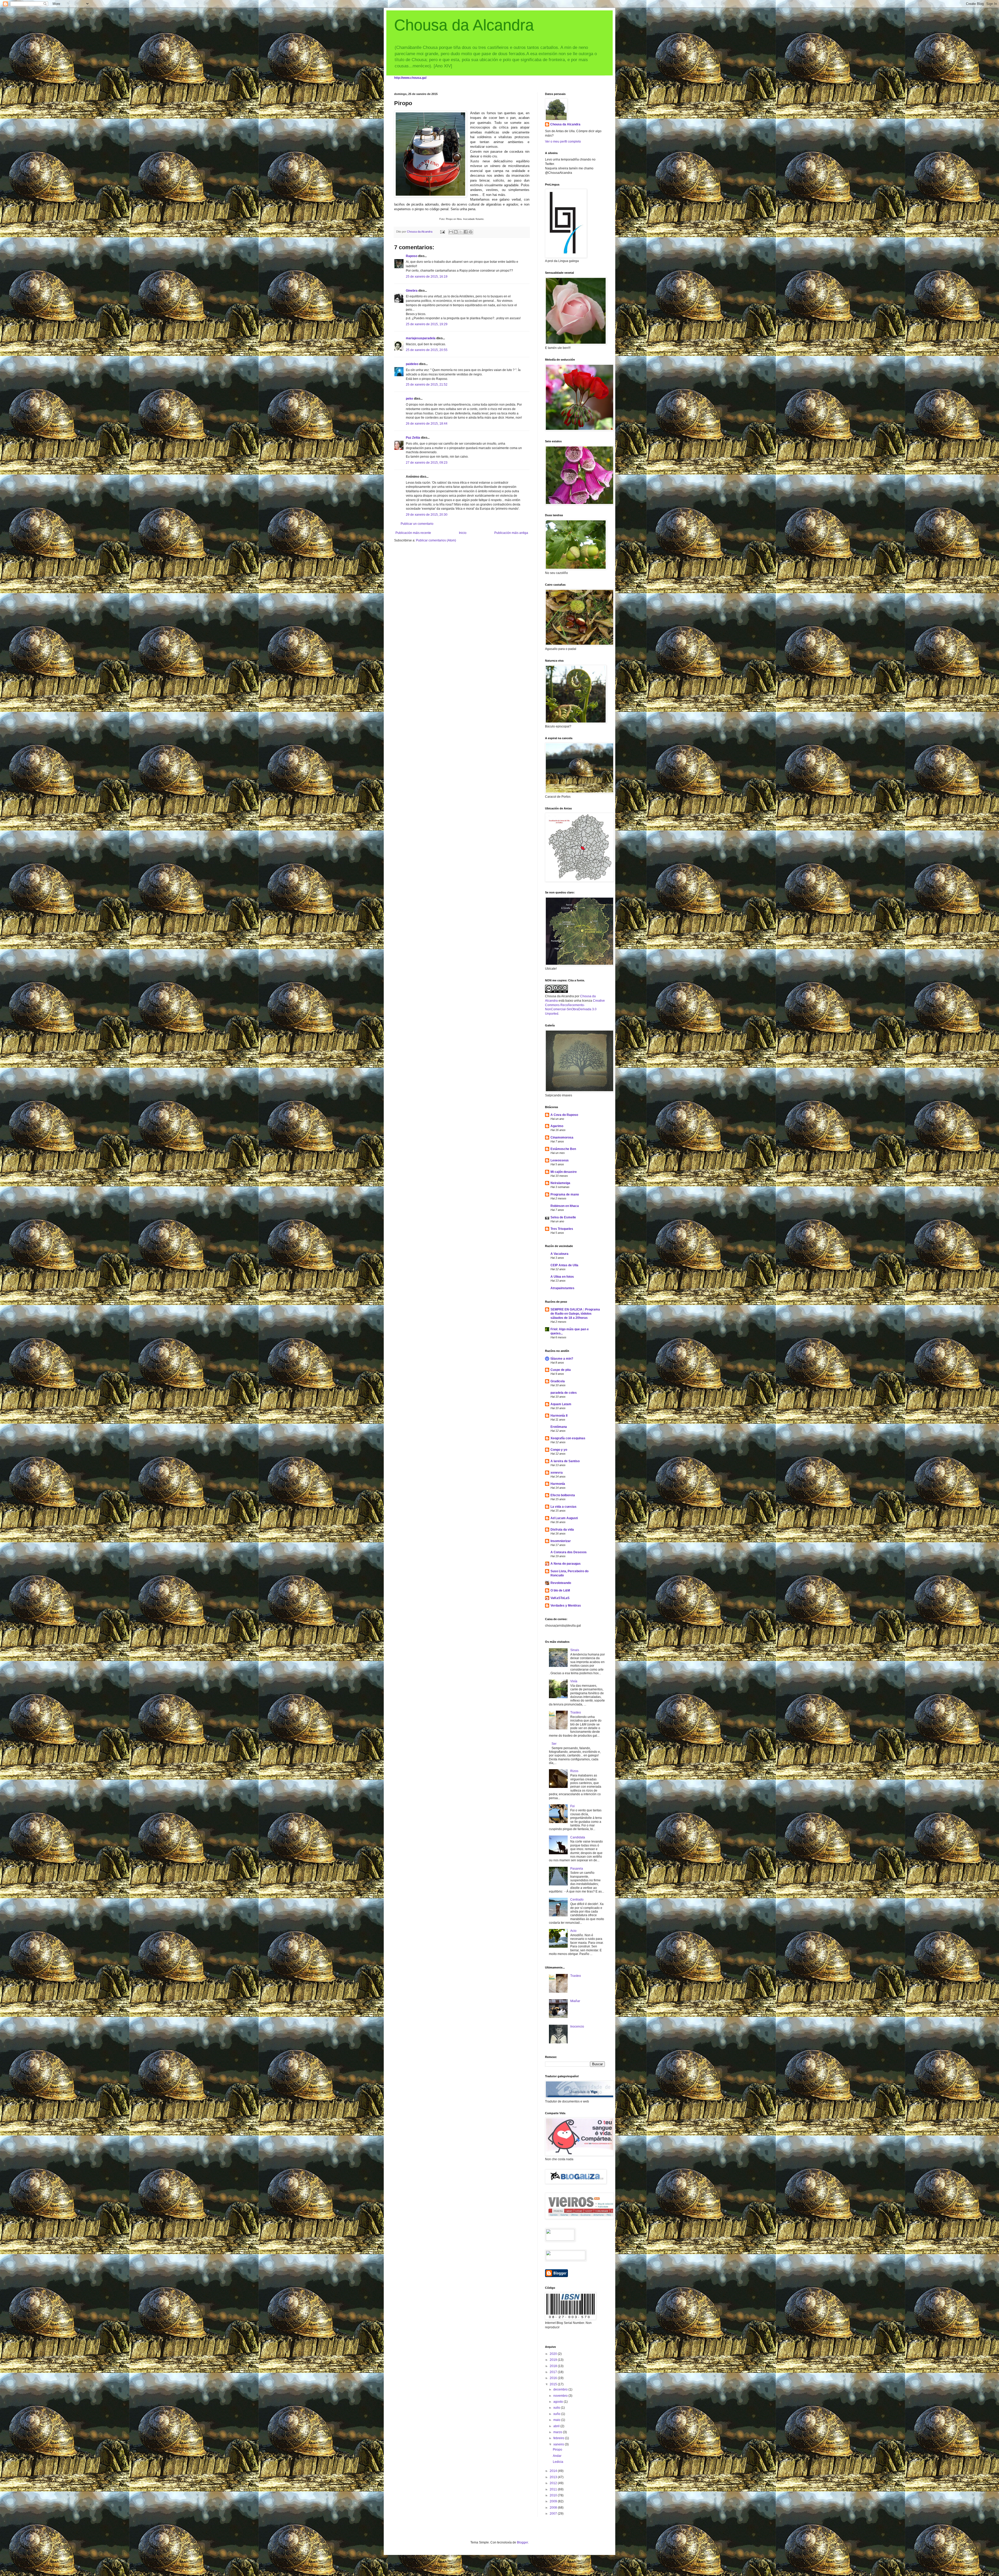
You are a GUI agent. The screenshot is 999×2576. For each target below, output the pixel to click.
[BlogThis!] (456, 232)
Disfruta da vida (562, 1530)
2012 (554, 2483)
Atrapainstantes (562, 1288)
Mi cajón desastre (564, 1172)
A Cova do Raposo (564, 1115)
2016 (554, 2378)
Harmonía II (559, 1416)
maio (557, 2420)
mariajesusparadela (421, 338)
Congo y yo (559, 1450)
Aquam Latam (561, 1404)
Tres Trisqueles (562, 1229)
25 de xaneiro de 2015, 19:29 (427, 324)
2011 (554, 2489)
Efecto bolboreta (563, 1495)
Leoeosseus (560, 1160)
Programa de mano (565, 1194)
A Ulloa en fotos (562, 1277)
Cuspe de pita (561, 1370)
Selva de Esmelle (563, 1217)
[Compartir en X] (461, 232)
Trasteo (576, 1712)
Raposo (412, 256)
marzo (558, 2432)
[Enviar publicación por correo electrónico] (442, 232)
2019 (554, 2360)
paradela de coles (564, 1393)
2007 (554, 2514)
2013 (554, 2477)
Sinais (575, 1650)
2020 (554, 2354)
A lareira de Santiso (565, 1461)
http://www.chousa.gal (410, 78)
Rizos (574, 1771)
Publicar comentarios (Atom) (436, 540)
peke (409, 399)
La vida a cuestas (563, 1507)
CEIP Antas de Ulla (564, 1265)
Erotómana (559, 1427)
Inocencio (577, 2027)
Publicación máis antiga (511, 533)
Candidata (578, 1837)
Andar (557, 2456)
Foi (572, 1806)
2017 (554, 2372)
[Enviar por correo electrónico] (451, 232)
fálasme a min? (562, 1359)
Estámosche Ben (563, 1149)
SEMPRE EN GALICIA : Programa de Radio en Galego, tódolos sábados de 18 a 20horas (575, 1314)
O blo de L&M (560, 1590)
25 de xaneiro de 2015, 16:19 (427, 277)
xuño (557, 2414)
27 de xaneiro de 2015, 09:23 (427, 463)
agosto (559, 2402)
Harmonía (558, 1484)
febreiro (559, 2438)
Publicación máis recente (413, 533)
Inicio (463, 533)
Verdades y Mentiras (566, 1606)
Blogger (522, 2542)
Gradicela (558, 1381)
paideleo (412, 364)
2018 (554, 2366)
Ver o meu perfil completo (563, 142)
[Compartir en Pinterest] (471, 232)
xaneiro (559, 2444)
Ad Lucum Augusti (564, 1518)
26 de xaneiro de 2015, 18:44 (427, 424)
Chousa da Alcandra (464, 25)
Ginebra (412, 291)
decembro (561, 2389)
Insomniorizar (561, 1541)
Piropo (558, 2450)
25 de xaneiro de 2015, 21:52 (427, 385)
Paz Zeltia (413, 438)
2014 (554, 2471)
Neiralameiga (560, 1183)
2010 (554, 2495)
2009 (554, 2501)
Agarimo (557, 1126)
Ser (554, 1744)
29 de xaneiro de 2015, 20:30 (427, 515)
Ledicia (558, 2462)
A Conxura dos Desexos (569, 1552)
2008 (554, 2508)
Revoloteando (561, 1583)
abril (557, 2426)
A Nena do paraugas (566, 1564)
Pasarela (577, 1869)
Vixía (574, 1681)
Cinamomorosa (562, 1137)
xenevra (557, 1473)
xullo (557, 2408)
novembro (561, 2396)
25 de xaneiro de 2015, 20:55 (427, 350)
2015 (554, 2384)
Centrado (577, 1900)
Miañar (575, 2001)
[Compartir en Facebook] (466, 232)
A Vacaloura (559, 1254)
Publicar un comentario (417, 524)
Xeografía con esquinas (568, 1438)
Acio (573, 1931)
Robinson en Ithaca (565, 1206)
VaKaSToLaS (560, 1598)
